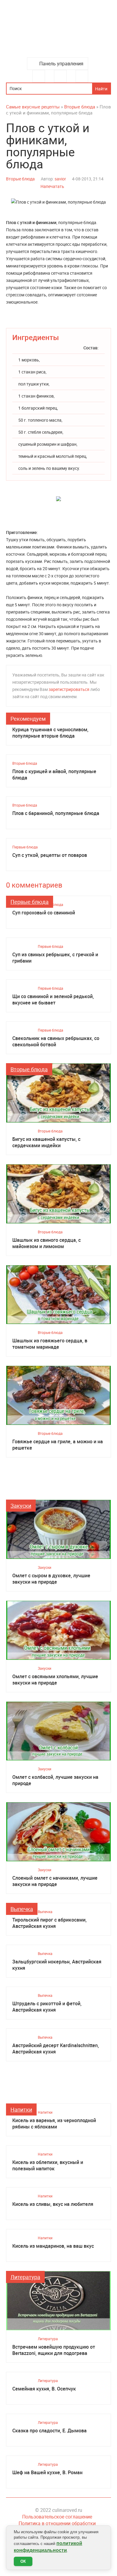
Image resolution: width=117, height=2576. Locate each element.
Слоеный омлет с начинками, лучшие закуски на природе (55, 1881)
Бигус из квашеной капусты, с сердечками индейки (46, 1142)
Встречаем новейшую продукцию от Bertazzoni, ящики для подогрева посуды (54, 2350)
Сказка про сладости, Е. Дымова (49, 2431)
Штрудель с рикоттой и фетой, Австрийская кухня (47, 2007)
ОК (23, 2561)
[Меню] (39, 76)
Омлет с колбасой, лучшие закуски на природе (55, 1780)
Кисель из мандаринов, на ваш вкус (53, 2246)
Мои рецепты (82, 76)
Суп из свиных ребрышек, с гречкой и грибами (55, 958)
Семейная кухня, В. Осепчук (44, 2389)
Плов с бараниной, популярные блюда (56, 813)
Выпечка (22, 1909)
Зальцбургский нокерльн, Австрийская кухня (57, 1965)
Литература (25, 2277)
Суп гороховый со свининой (44, 913)
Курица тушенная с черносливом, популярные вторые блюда (50, 733)
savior (60, 179)
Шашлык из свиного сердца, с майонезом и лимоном (46, 1243)
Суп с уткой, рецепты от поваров (50, 855)
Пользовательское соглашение (57, 2517)
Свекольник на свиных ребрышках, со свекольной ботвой (56, 1041)
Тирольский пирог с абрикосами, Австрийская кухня (49, 1923)
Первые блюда (25, 847)
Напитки (21, 2109)
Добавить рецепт (60, 76)
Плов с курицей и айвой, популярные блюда (54, 775)
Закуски (21, 1506)
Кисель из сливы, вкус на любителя (53, 2204)
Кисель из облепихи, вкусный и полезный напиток (48, 2165)
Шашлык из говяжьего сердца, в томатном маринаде (50, 1344)
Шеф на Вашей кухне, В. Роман (47, 2473)
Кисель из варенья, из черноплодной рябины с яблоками (54, 2124)
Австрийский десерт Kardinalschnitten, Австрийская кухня (56, 2049)
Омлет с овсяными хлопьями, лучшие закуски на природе (55, 1680)
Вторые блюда (20, 179)
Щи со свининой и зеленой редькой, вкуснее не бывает (53, 1000)
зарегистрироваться (69, 689)
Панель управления (61, 64)
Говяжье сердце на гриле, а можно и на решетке (58, 1445)
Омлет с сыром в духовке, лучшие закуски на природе (51, 1579)
